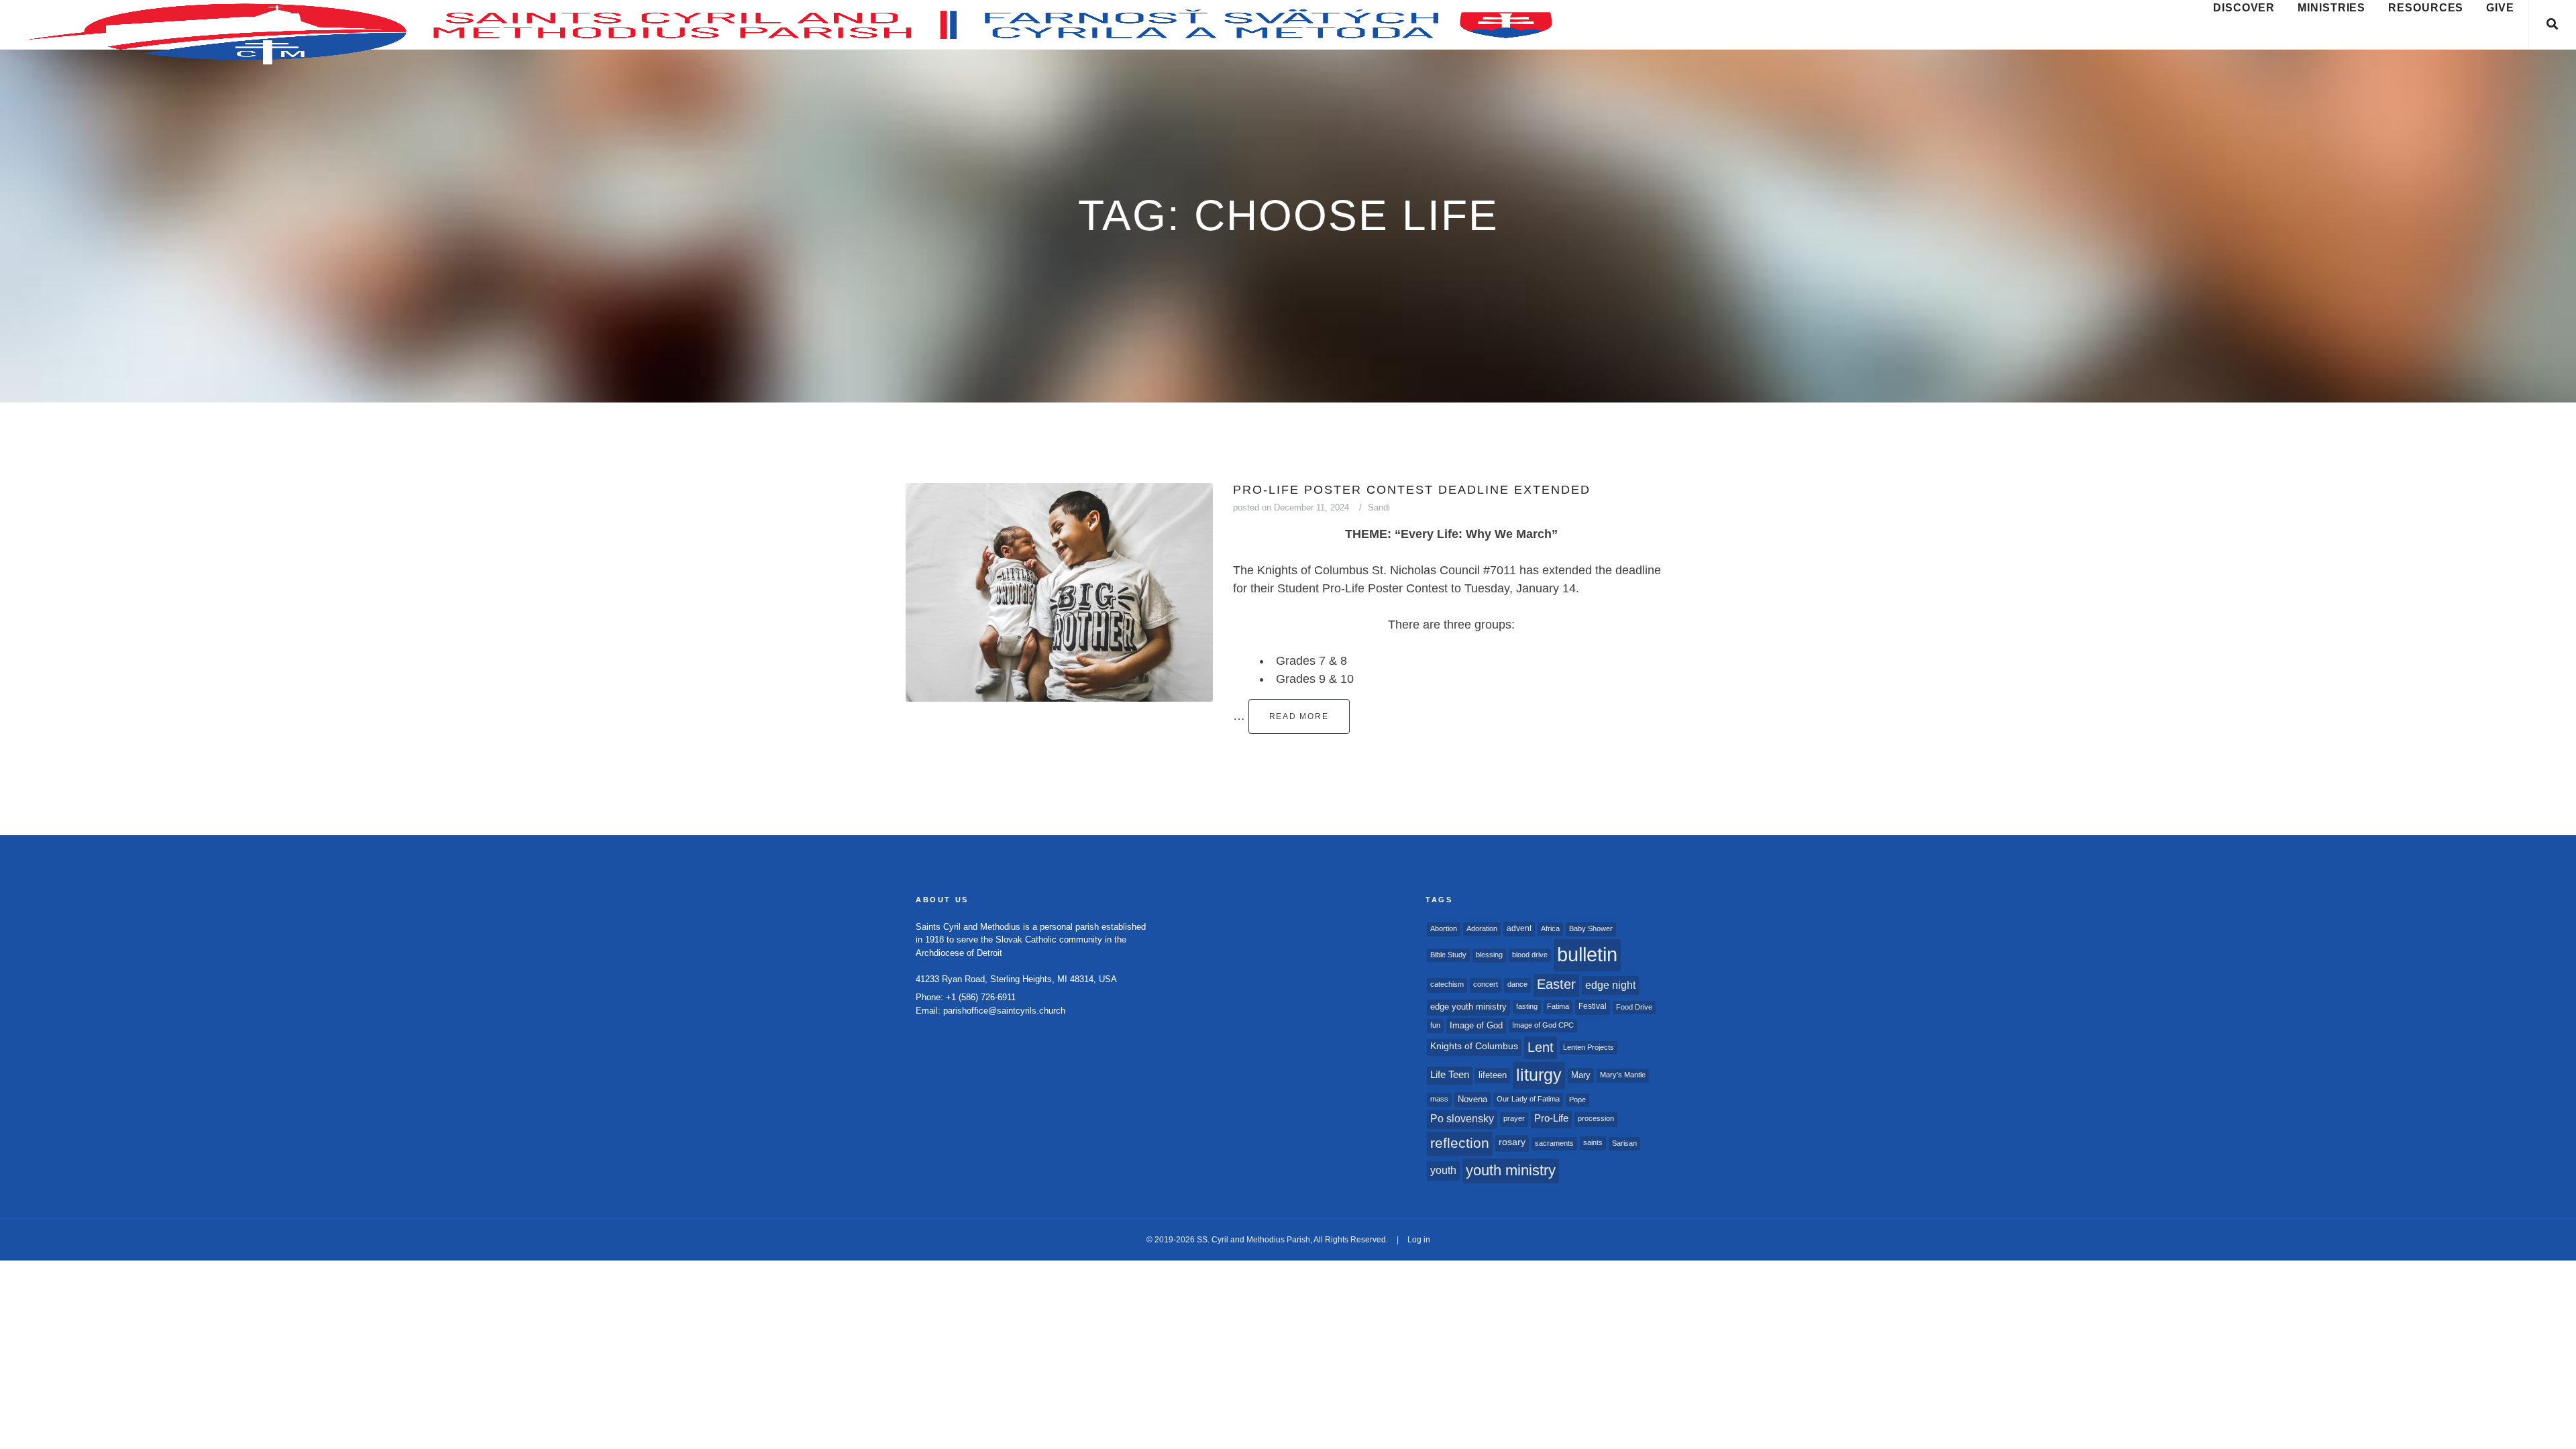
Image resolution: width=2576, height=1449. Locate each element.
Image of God (1476, 1025)
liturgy (1539, 1075)
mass (1439, 1099)
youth (1443, 1170)
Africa (1550, 928)
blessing (1489, 955)
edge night (1610, 985)
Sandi (1379, 507)
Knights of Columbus (1474, 1046)
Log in (1419, 1240)
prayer (1514, 1118)
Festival (1593, 1006)
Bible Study (1448, 955)
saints (1593, 1142)
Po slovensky (1462, 1119)
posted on (1291, 507)
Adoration (1482, 928)
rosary (1512, 1142)
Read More (1299, 716)
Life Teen (1450, 1075)
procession (1596, 1118)
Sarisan (1624, 1143)
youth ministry (1511, 1170)
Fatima (1558, 1006)
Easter (1556, 984)
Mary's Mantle (1623, 1075)
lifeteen (1493, 1075)
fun (1435, 1025)
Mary (1581, 1075)
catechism (1447, 984)
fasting (1527, 1006)
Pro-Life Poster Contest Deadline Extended (1412, 490)
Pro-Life (1551, 1118)
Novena (1472, 1099)
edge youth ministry (1468, 1007)
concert (1486, 984)
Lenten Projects (1589, 1047)
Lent (1541, 1047)
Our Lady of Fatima (1528, 1099)
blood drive (1530, 955)
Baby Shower (1591, 928)
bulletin (1587, 954)
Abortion (1444, 928)
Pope (1577, 1099)
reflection (1460, 1143)
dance (1517, 984)
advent (1519, 928)
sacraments (1554, 1143)
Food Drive (1634, 1007)
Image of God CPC (1543, 1025)
